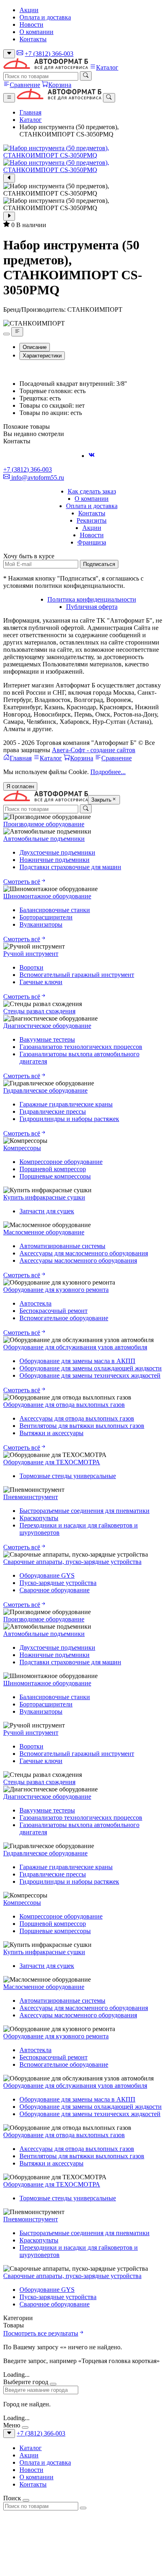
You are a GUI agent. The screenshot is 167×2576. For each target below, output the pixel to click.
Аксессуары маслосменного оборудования (78, 1260)
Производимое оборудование (44, 824)
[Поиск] (86, 76)
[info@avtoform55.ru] (20, 54)
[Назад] (9, 178)
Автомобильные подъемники (44, 839)
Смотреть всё (22, 882)
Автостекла (35, 1303)
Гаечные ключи (41, 982)
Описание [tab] (35, 347)
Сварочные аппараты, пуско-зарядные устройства (72, 1562)
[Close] (53, 2384)
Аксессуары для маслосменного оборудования (84, 1253)
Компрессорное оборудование (61, 1162)
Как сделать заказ (92, 491)
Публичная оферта (92, 607)
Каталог (107, 67)
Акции (29, 10)
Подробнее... (108, 772)
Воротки (31, 967)
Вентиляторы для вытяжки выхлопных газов (82, 1426)
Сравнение (25, 85)
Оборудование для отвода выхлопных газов (64, 1405)
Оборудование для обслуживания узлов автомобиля (75, 1347)
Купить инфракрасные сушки (44, 1197)
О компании (36, 32)
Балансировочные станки (55, 910)
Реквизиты (92, 520)
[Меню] (9, 98)
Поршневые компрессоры (55, 1176)
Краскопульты (39, 1518)
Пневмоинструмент (31, 1497)
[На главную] (46, 67)
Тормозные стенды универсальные (68, 1476)
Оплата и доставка (45, 17)
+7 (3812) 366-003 (49, 54)
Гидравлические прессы (53, 1111)
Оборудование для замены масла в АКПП (77, 1361)
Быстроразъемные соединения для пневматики (85, 1511)
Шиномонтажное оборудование (47, 896)
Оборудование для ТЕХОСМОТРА (52, 1462)
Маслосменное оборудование (44, 1232)
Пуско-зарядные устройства (58, 1583)
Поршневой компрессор (53, 1169)
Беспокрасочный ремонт (54, 1311)
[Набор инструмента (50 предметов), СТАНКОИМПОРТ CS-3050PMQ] (83, 152)
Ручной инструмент (31, 954)
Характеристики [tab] (42, 356)
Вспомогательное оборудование (64, 1318)
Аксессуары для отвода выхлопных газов (77, 1418)
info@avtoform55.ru (37, 478)
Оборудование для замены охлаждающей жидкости (91, 1368)
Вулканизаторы (41, 924)
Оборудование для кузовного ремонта (56, 1290)
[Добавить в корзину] (6, 334)
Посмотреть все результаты (41, 2333)
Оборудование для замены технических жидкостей (90, 1375)
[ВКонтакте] (92, 456)
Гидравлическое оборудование (45, 1090)
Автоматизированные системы (62, 1246)
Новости (31, 24)
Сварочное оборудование (55, 1590)
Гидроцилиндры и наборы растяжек (69, 1119)
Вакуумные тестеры (47, 1039)
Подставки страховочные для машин (70, 867)
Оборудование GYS (47, 1575)
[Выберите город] (9, 54)
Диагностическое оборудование (47, 1026)
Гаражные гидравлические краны (66, 1104)
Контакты (33, 39)
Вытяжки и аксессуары (51, 1433)
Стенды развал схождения (39, 1011)
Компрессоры (22, 1148)
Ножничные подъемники (55, 860)
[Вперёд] (9, 216)
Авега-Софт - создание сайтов (94, 750)
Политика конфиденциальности (92, 599)
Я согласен (20, 786)
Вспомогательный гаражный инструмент (77, 975)
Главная (30, 112)
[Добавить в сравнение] (17, 332)
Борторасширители (46, 917)
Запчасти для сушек (47, 1211)
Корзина (60, 85)
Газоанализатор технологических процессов (81, 1047)
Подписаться (99, 564)
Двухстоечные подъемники (57, 852)
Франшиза (92, 542)
